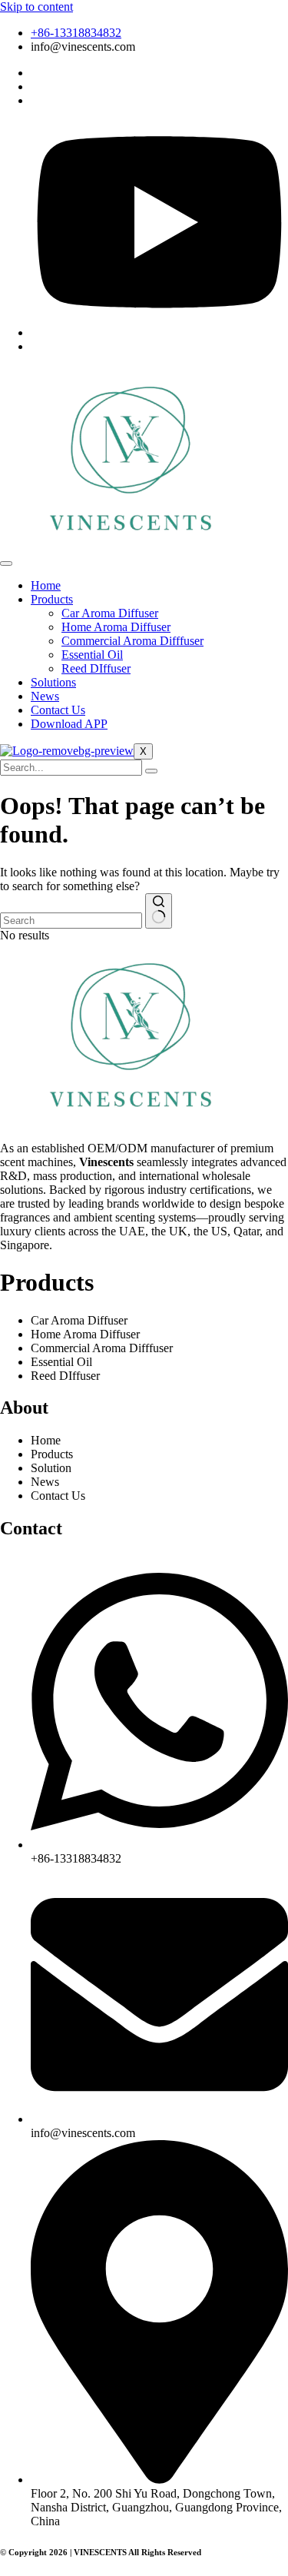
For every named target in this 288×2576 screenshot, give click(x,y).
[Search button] (159, 911)
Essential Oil (92, 655)
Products (52, 599)
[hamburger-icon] (6, 563)
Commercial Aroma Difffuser (132, 641)
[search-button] (151, 771)
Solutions (53, 682)
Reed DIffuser (96, 668)
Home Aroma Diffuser (116, 627)
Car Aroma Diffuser (110, 613)
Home (46, 585)
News (45, 696)
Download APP (69, 724)
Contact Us (58, 710)
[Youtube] (159, 332)
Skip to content (36, 7)
